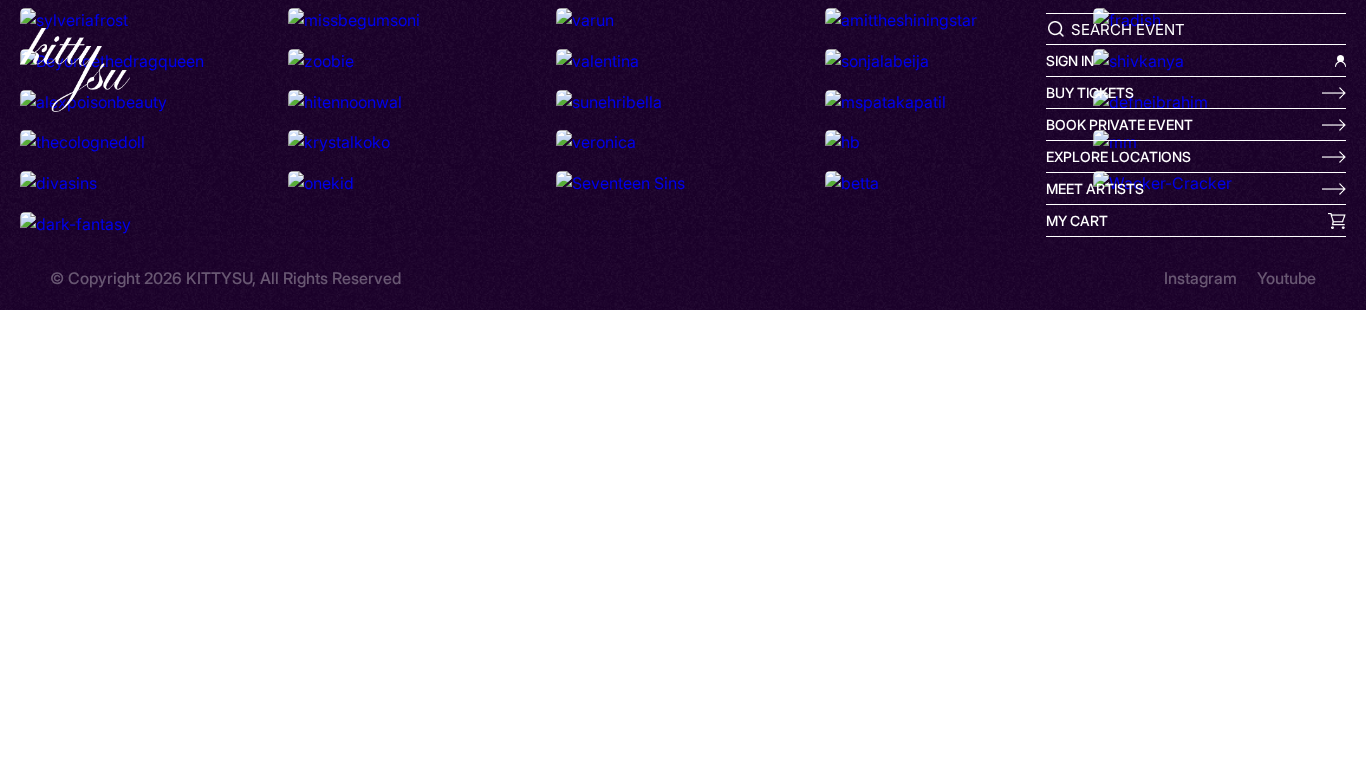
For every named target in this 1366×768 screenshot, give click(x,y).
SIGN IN (1070, 60)
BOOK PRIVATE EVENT (1119, 124)
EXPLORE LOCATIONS (1118, 156)
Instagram (1200, 278)
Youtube (1286, 278)
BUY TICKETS (1090, 92)
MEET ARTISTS (1095, 188)
